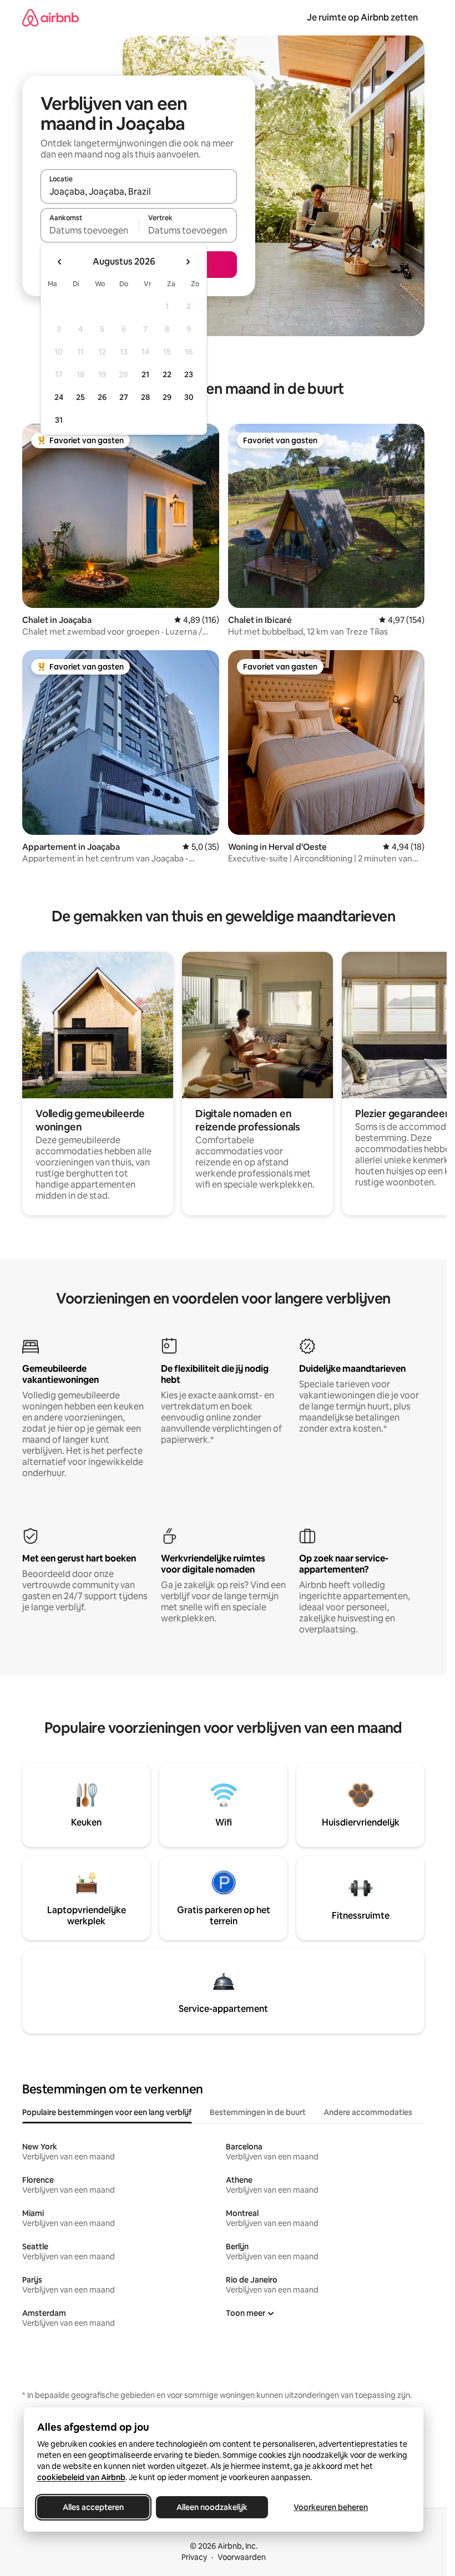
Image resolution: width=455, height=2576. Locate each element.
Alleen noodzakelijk (212, 2507)
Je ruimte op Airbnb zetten (362, 17)
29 (167, 397)
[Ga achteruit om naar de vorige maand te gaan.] (60, 262)
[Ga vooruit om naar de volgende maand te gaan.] (188, 262)
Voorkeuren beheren (331, 2507)
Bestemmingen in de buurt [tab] (258, 2112)
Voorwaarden (242, 2557)
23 (189, 374)
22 (167, 374)
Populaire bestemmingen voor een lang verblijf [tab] (107, 2112)
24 (59, 397)
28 (145, 397)
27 (124, 397)
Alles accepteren (93, 2507)
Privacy (194, 2557)
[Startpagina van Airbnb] (50, 17)
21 (145, 374)
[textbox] (90, 230)
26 (102, 397)
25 (80, 397)
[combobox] (139, 191)
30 (189, 397)
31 (59, 420)
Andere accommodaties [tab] (368, 2112)
